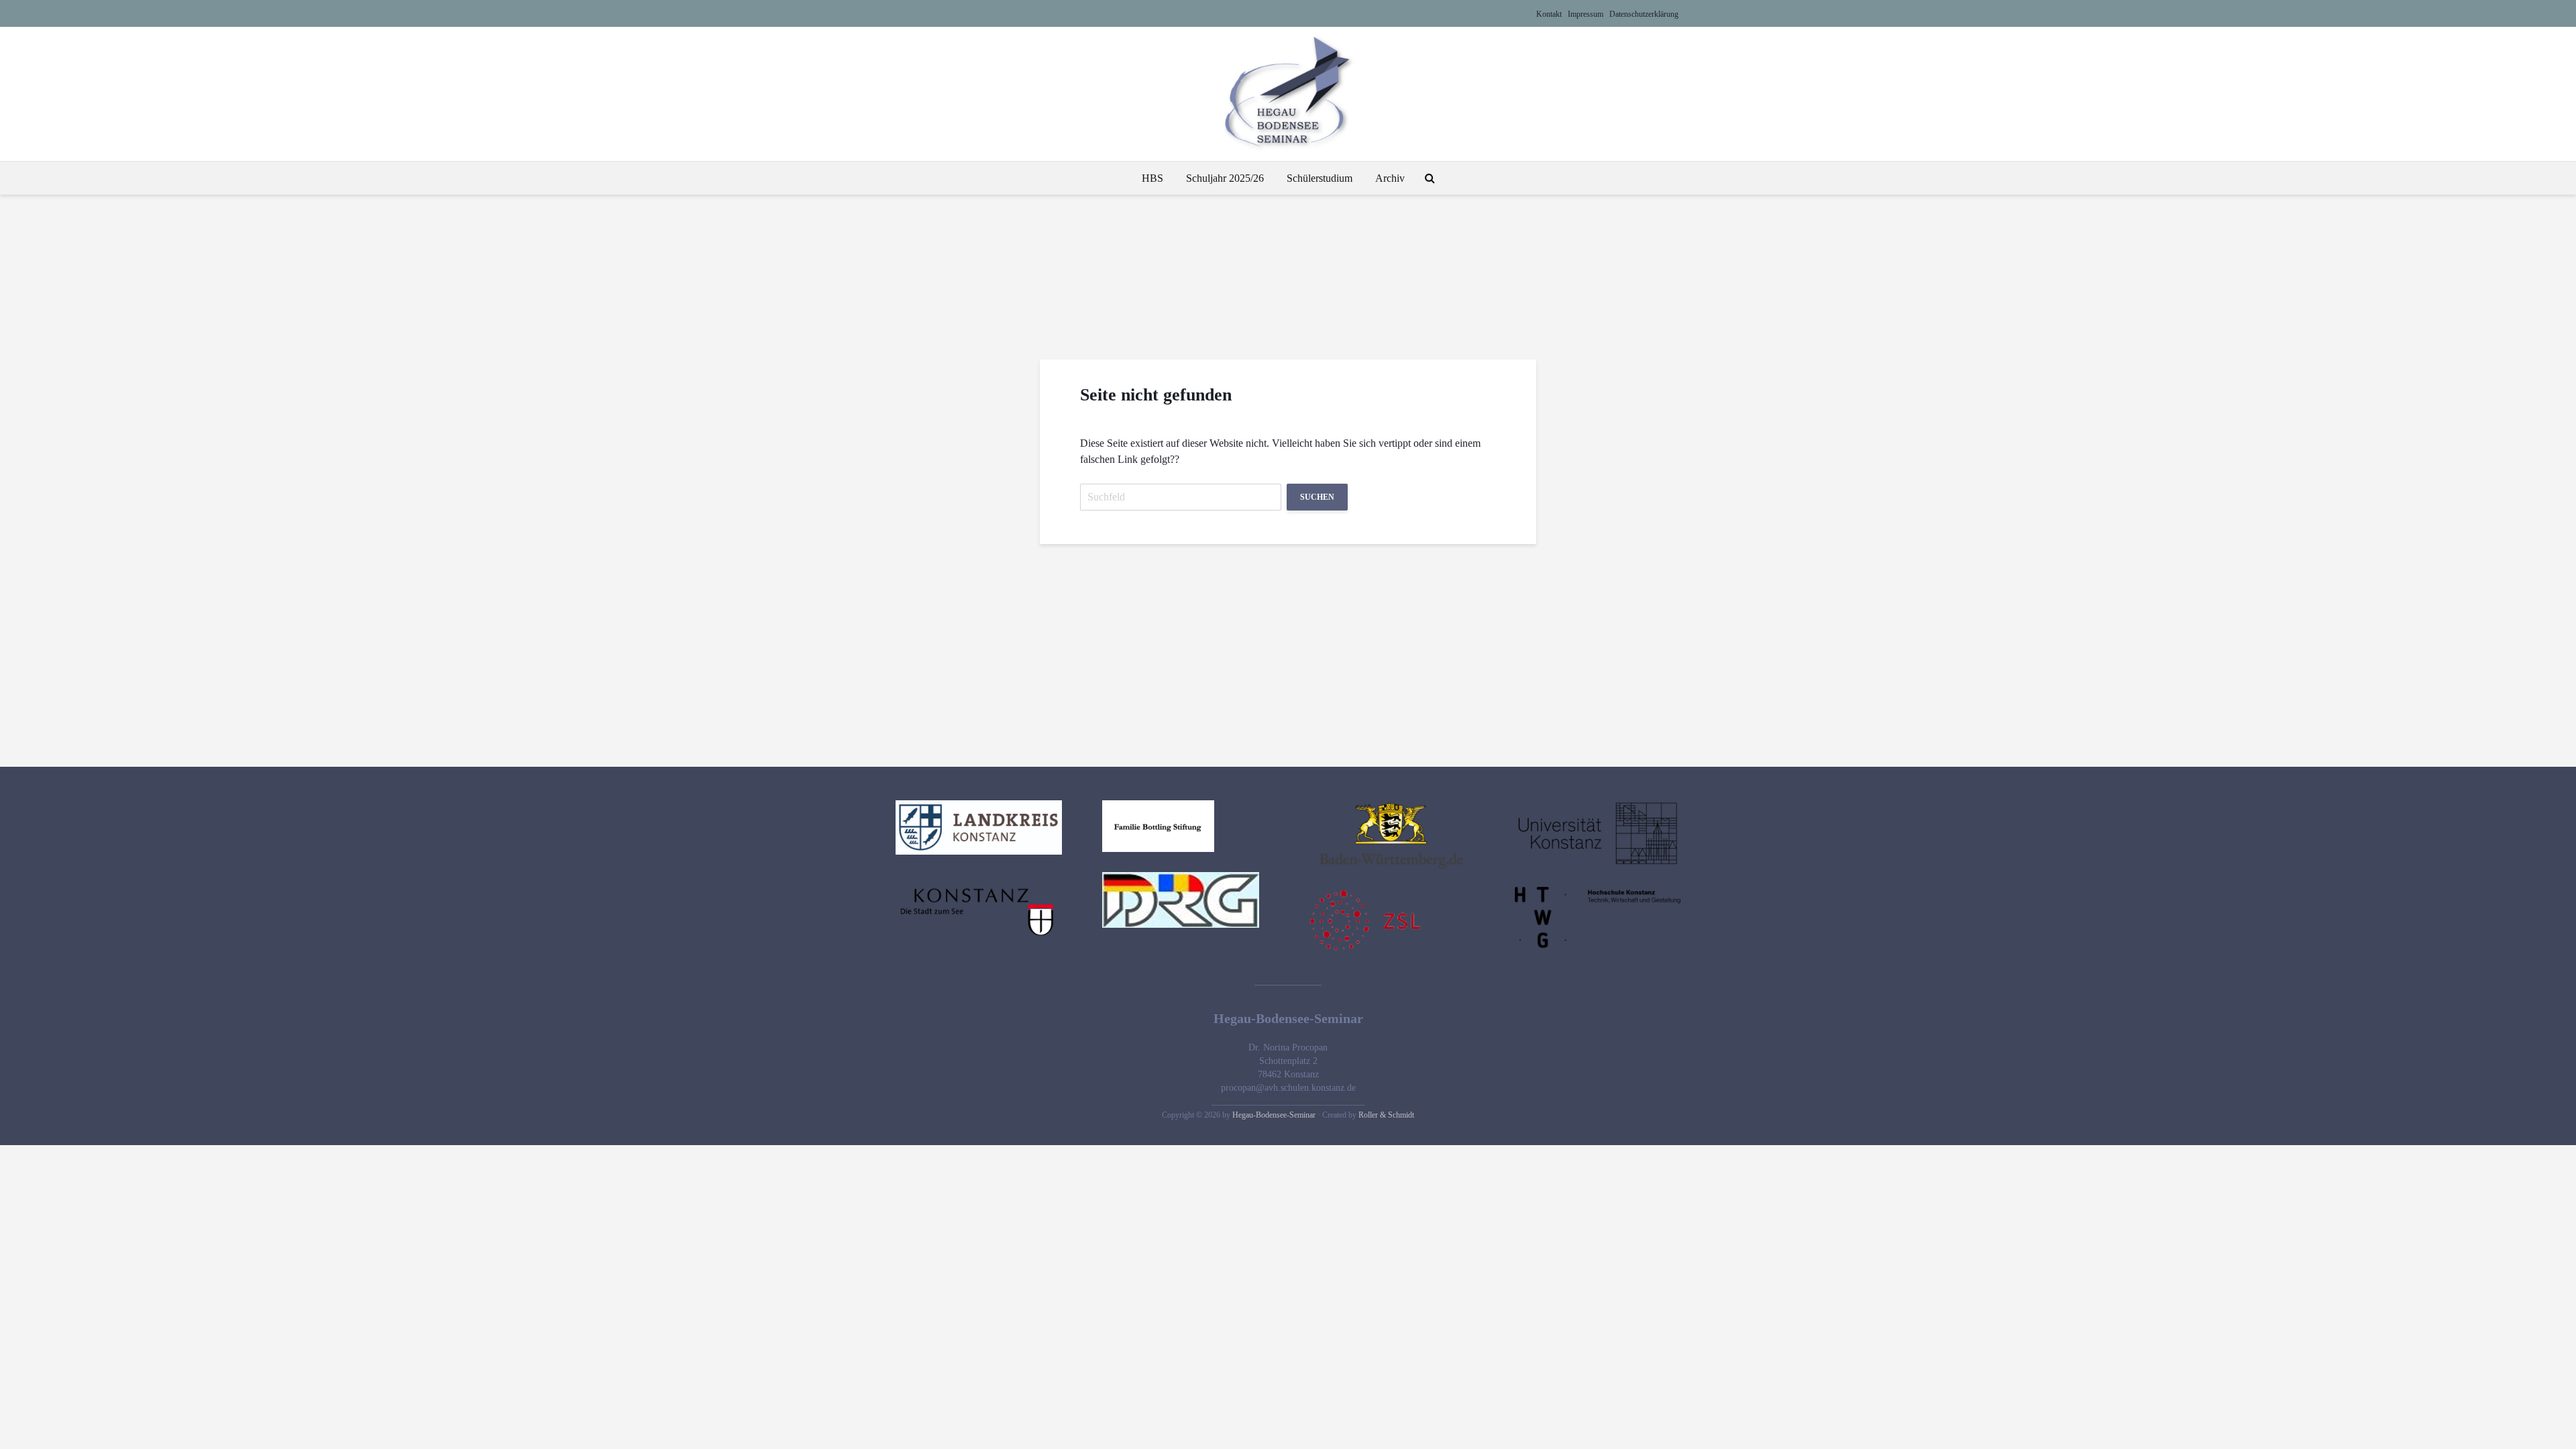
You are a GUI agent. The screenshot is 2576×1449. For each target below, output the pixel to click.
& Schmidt (1397, 1115)
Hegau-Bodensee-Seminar (1274, 1115)
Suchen (1317, 497)
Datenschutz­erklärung (1644, 14)
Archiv (1390, 178)
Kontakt (1549, 14)
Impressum (1586, 14)
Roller (1369, 1115)
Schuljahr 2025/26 (1225, 178)
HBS (1152, 178)
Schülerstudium (1320, 178)
